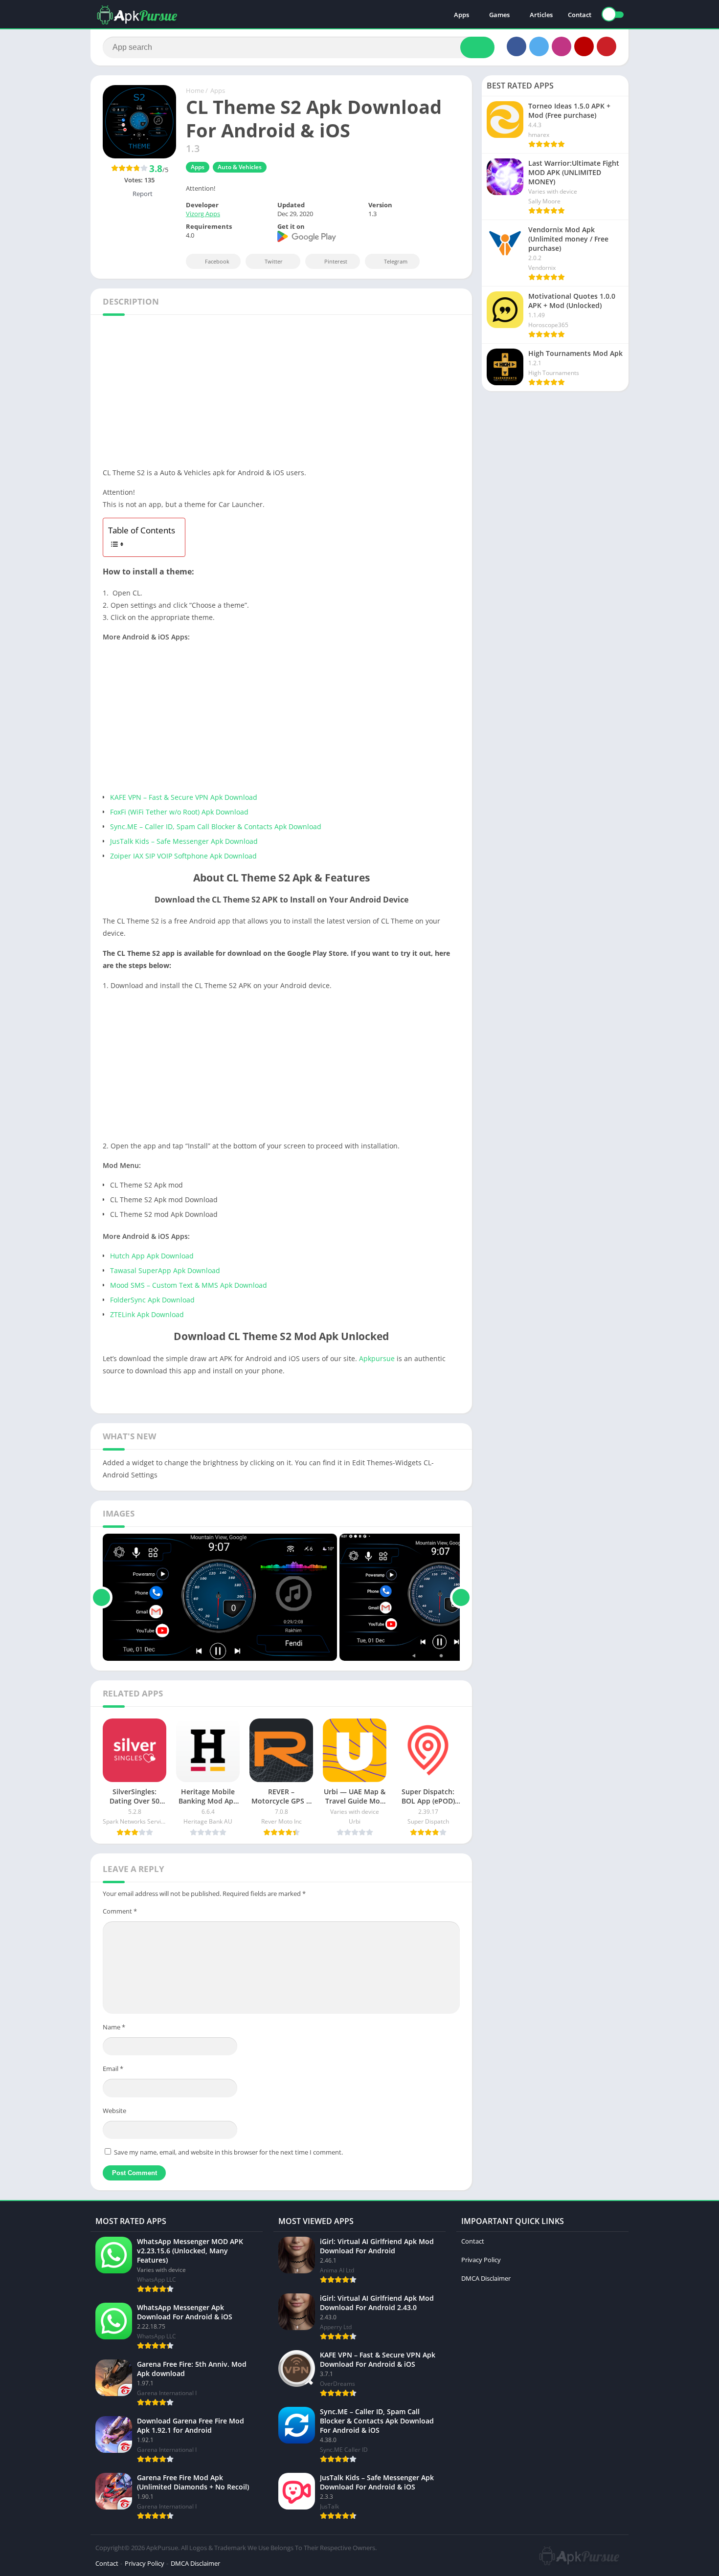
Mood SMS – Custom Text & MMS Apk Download (189, 1285)
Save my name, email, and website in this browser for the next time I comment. (228, 2152)
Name (114, 2027)
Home (195, 90)
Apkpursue (377, 1358)
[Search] (477, 47)
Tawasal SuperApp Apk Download (165, 1270)
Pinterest (336, 261)
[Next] (461, 1597)
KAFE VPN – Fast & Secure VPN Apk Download (184, 797)
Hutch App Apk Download (152, 1256)
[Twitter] (539, 46)
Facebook (217, 261)
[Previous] (101, 1597)
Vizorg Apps (203, 214)
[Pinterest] (607, 46)
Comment (120, 1911)
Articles (541, 15)
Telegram (396, 261)
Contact (580, 15)
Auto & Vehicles (240, 167)
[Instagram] (562, 46)
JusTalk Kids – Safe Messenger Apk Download (184, 841)
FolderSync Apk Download (152, 1300)
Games (499, 15)
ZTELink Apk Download (147, 1314)
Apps (461, 15)
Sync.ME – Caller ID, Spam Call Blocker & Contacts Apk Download (216, 826)
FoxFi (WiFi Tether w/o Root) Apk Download (179, 812)
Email (113, 2069)
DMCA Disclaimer (486, 2278)
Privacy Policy (481, 2260)
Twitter (274, 261)
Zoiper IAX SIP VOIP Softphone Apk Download (183, 856)
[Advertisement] (281, 394)
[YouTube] (584, 46)
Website (114, 2111)
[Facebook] (517, 46)
